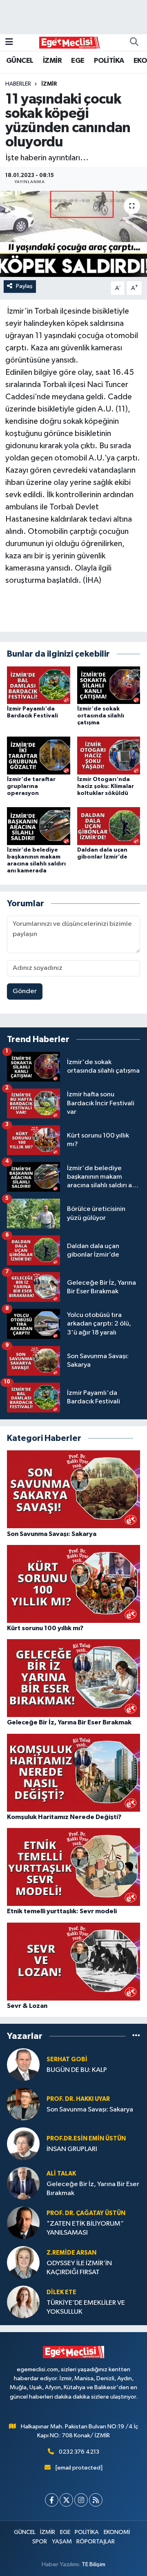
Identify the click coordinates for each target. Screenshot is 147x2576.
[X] (66, 2500)
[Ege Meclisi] (70, 42)
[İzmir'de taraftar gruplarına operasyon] (39, 756)
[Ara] (134, 42)
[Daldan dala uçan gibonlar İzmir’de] (109, 826)
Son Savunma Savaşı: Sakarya (90, 2110)
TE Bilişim (94, 2564)
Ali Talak (61, 2174)
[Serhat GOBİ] (23, 2064)
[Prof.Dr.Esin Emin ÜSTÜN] (23, 2143)
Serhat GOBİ (67, 2059)
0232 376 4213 (79, 2452)
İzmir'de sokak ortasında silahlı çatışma (101, 716)
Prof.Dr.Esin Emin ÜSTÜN (86, 2139)
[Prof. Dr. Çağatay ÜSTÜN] (23, 2223)
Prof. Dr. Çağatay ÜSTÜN (86, 2213)
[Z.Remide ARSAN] (23, 2262)
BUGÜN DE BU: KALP (77, 2070)
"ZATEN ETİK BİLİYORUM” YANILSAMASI (85, 2228)
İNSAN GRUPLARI (72, 2149)
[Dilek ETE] (23, 2302)
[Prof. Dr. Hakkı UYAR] (23, 2104)
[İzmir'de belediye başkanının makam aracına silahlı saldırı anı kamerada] (39, 826)
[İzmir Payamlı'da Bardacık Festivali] (39, 685)
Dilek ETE (61, 2292)
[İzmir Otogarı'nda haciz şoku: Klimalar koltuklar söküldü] (109, 756)
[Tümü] (136, 2036)
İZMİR (52, 61)
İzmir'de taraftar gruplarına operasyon (31, 786)
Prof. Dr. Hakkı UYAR (78, 2099)
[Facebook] (52, 2500)
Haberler (18, 84)
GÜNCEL (20, 61)
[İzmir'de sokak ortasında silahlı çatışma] (109, 685)
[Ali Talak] (23, 2183)
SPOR (40, 2542)
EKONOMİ (117, 2532)
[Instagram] (81, 2500)
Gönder (25, 991)
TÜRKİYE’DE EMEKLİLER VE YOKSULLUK (86, 2307)
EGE (78, 61)
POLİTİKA (109, 61)
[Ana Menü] (9, 42)
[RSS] (96, 2500)
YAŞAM (62, 2542)
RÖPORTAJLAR (96, 2542)
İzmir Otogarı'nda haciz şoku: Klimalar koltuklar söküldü (106, 786)
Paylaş (24, 286)
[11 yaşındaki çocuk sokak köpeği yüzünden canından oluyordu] (73, 234)
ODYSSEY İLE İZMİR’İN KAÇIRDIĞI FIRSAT (79, 2268)
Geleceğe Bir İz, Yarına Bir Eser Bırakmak (93, 2189)
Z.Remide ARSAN (71, 2253)
